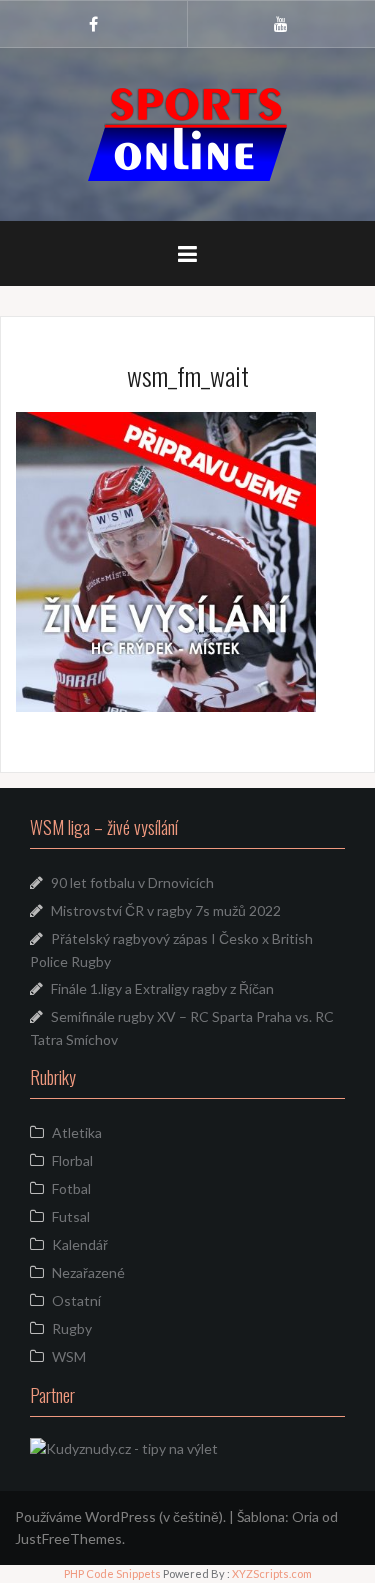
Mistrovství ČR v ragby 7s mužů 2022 (166, 910)
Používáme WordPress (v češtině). (120, 1516)
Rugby (72, 1328)
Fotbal (71, 1188)
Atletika (77, 1132)
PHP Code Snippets (112, 1573)
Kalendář (80, 1244)
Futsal (71, 1216)
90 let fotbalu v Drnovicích (132, 882)
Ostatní (76, 1300)
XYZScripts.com (272, 1573)
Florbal (72, 1160)
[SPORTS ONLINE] (188, 132)
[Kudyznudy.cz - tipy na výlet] (124, 1447)
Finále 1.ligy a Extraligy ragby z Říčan (162, 988)
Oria (305, 1516)
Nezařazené (88, 1272)
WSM (69, 1356)
